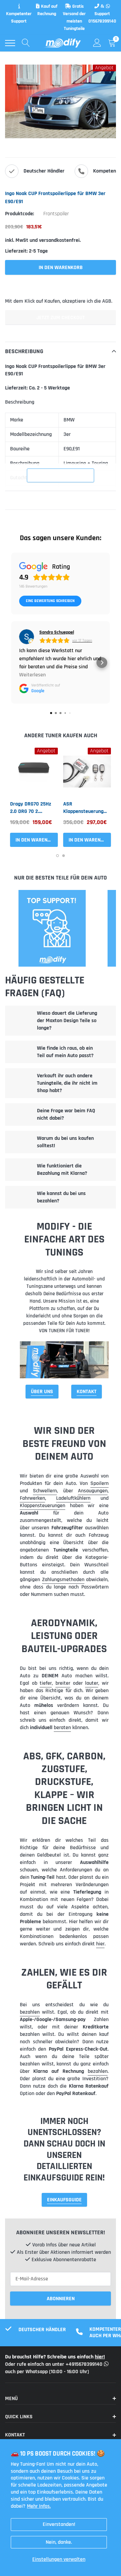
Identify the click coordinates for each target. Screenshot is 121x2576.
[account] (97, 43)
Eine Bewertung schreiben (50, 601)
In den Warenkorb (37, 840)
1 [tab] (57, 856)
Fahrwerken (32, 1498)
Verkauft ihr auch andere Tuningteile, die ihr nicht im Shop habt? (67, 1083)
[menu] (10, 43)
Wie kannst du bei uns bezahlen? (61, 1197)
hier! (100, 2357)
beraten (62, 1728)
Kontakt (87, 1392)
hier (100, 1944)
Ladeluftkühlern (73, 1498)
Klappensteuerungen (43, 1506)
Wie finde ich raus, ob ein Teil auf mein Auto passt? (65, 1052)
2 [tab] (64, 856)
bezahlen (30, 2012)
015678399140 (102, 21)
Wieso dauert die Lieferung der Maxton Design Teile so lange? (67, 1021)
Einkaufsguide (64, 2200)
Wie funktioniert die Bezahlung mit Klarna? (62, 1170)
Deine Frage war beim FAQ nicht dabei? (66, 1114)
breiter (63, 1683)
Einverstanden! (59, 2524)
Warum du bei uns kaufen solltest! (65, 1142)
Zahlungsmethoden (63, 1580)
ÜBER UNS (42, 1392)
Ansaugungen (93, 1491)
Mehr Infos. (39, 2506)
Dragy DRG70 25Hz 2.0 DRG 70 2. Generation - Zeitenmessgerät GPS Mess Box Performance (31, 808)
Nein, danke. (59, 2542)
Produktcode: (19, 214)
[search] (26, 43)
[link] (34, 772)
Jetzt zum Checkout (61, 318)
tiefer (46, 1683)
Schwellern (45, 1491)
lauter (92, 1683)
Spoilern (99, 1483)
